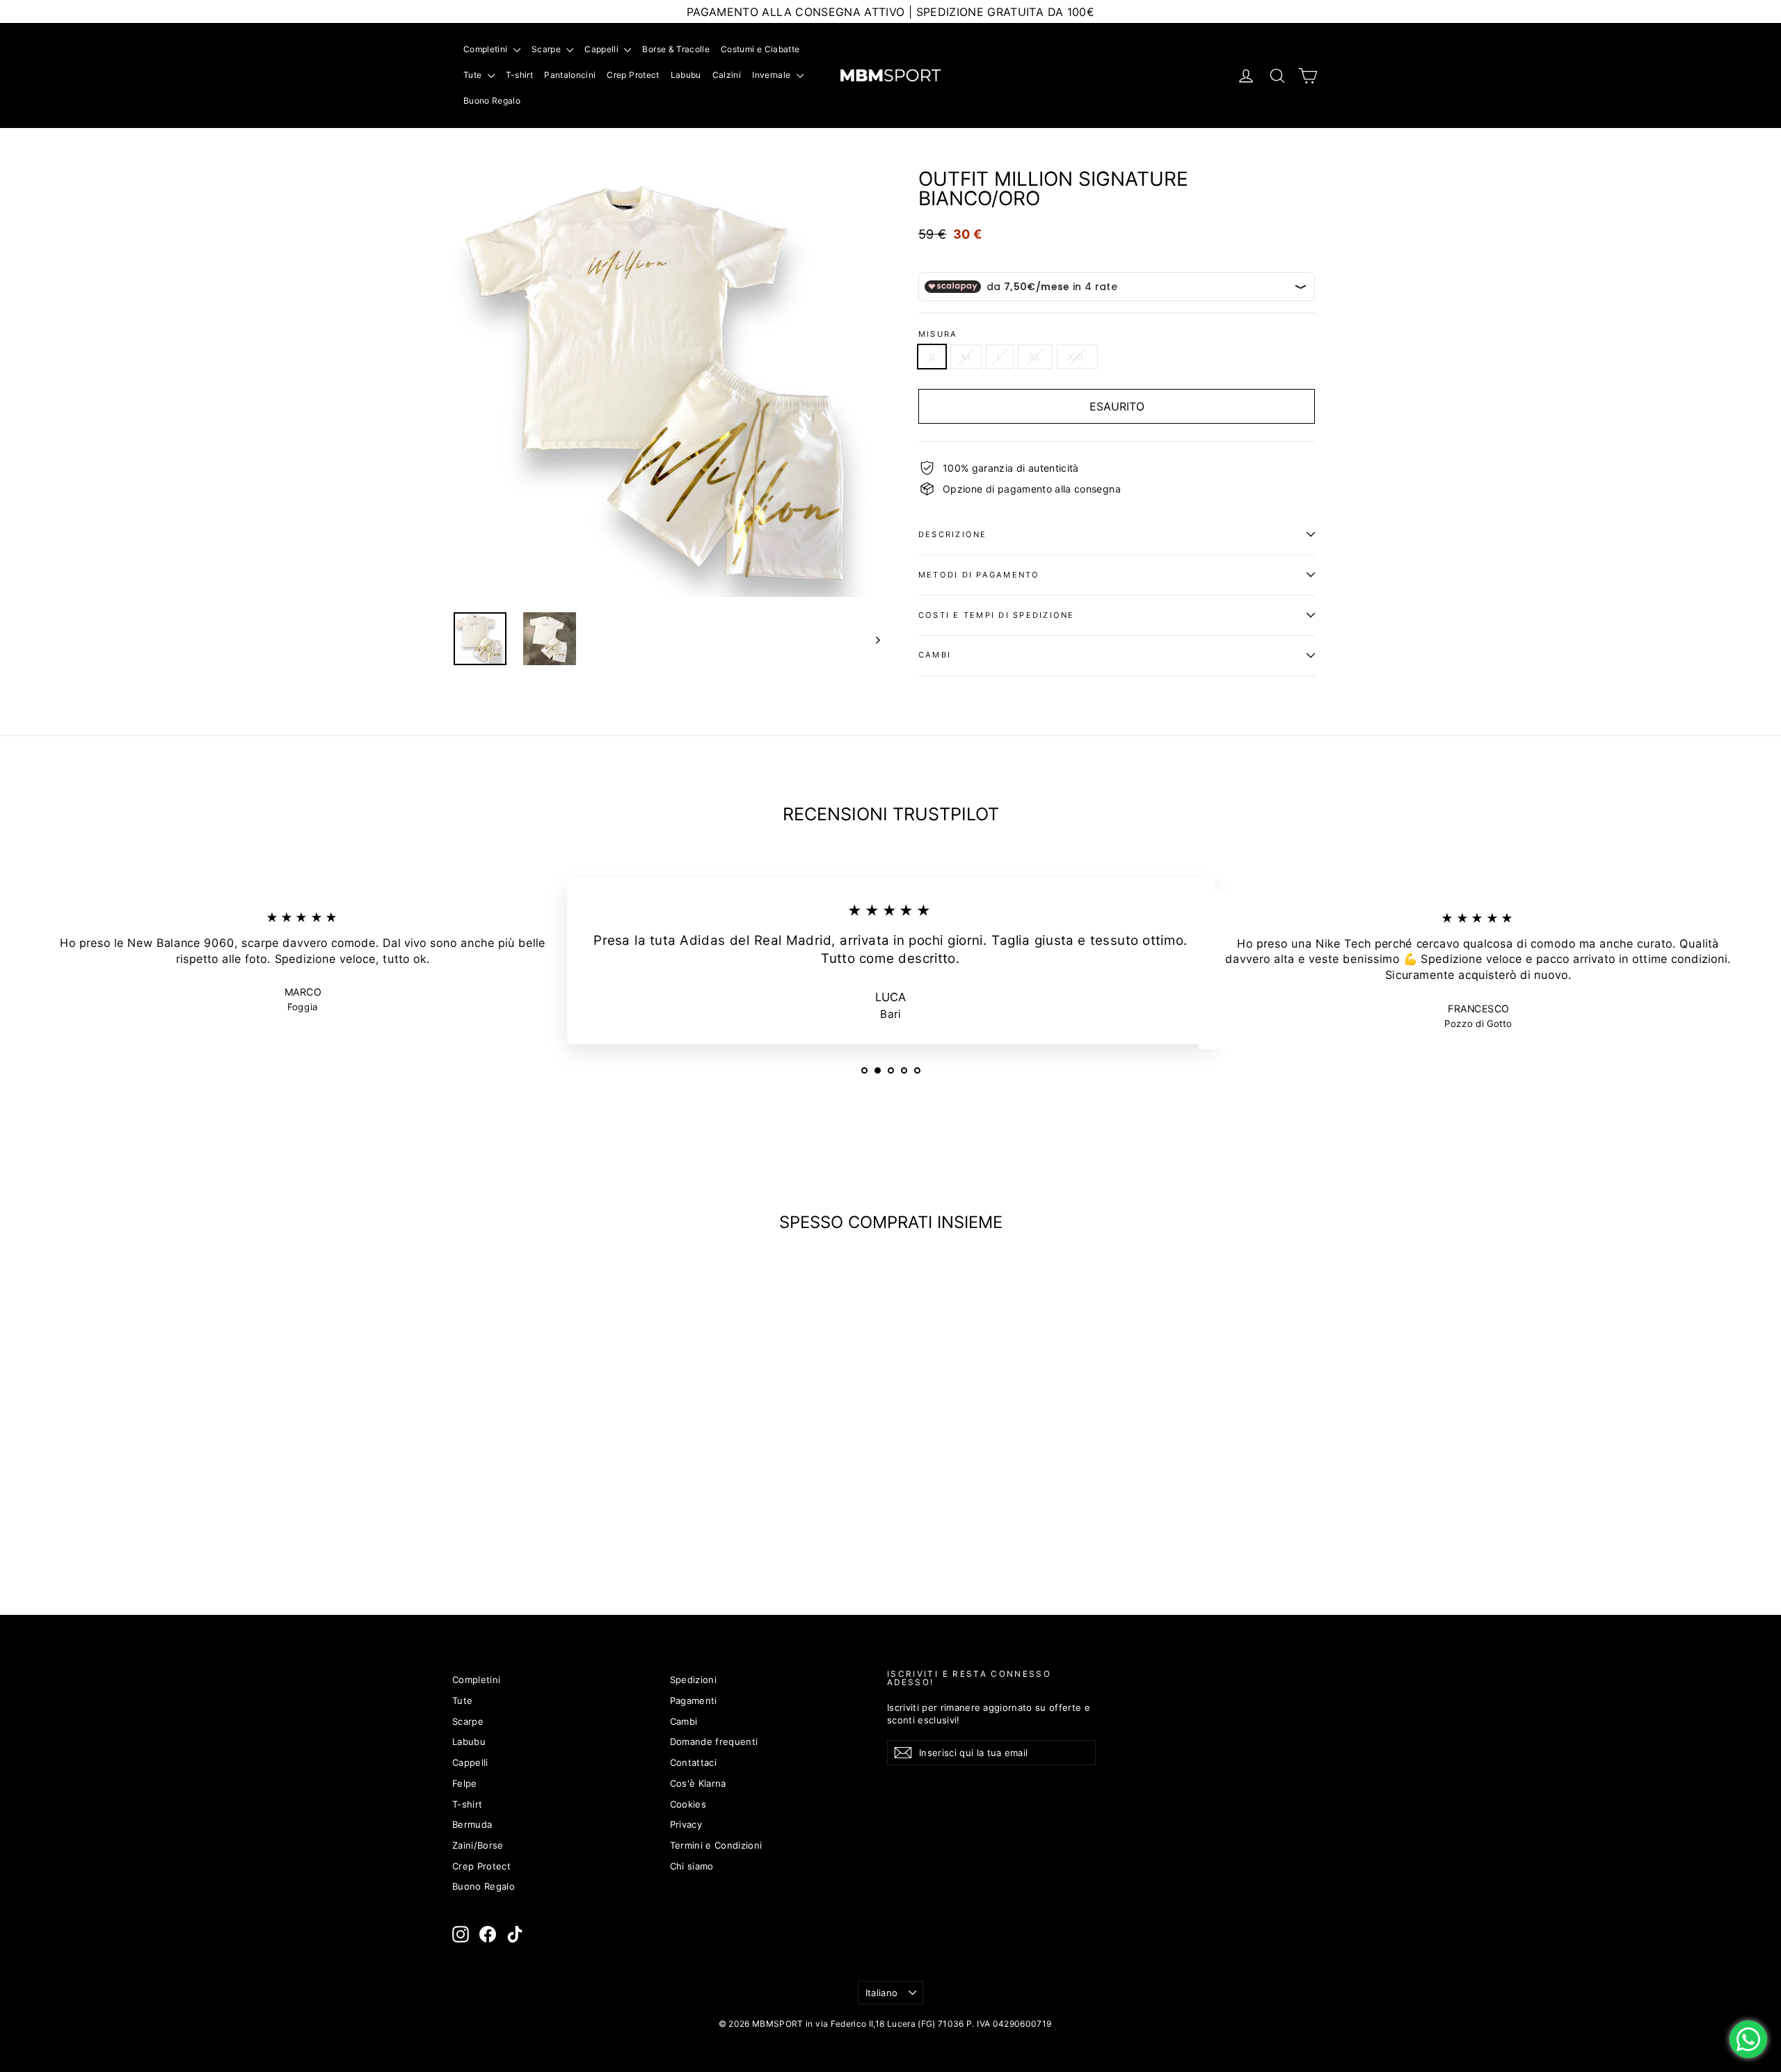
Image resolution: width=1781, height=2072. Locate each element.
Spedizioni (694, 1680)
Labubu (686, 75)
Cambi (935, 655)
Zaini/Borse (478, 1845)
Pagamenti (694, 1700)
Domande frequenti (714, 1742)
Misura (938, 334)
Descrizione (953, 534)
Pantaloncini (570, 75)
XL (1035, 357)
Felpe (465, 1783)
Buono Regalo (492, 101)
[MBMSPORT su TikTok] (515, 1934)
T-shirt (519, 75)
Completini (487, 49)
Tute (474, 75)
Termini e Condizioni (716, 1845)
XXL (1077, 357)
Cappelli (602, 49)
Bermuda (472, 1824)
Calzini (727, 75)
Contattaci (694, 1762)
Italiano (882, 1993)
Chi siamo (692, 1866)
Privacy (686, 1824)
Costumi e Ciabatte (760, 49)
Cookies (688, 1804)
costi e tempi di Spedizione (996, 615)
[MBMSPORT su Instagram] (461, 1934)
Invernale (773, 75)
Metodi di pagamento (979, 575)
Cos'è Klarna (698, 1783)
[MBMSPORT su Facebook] (488, 1934)
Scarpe (547, 49)
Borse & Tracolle (676, 49)
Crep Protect (633, 75)
